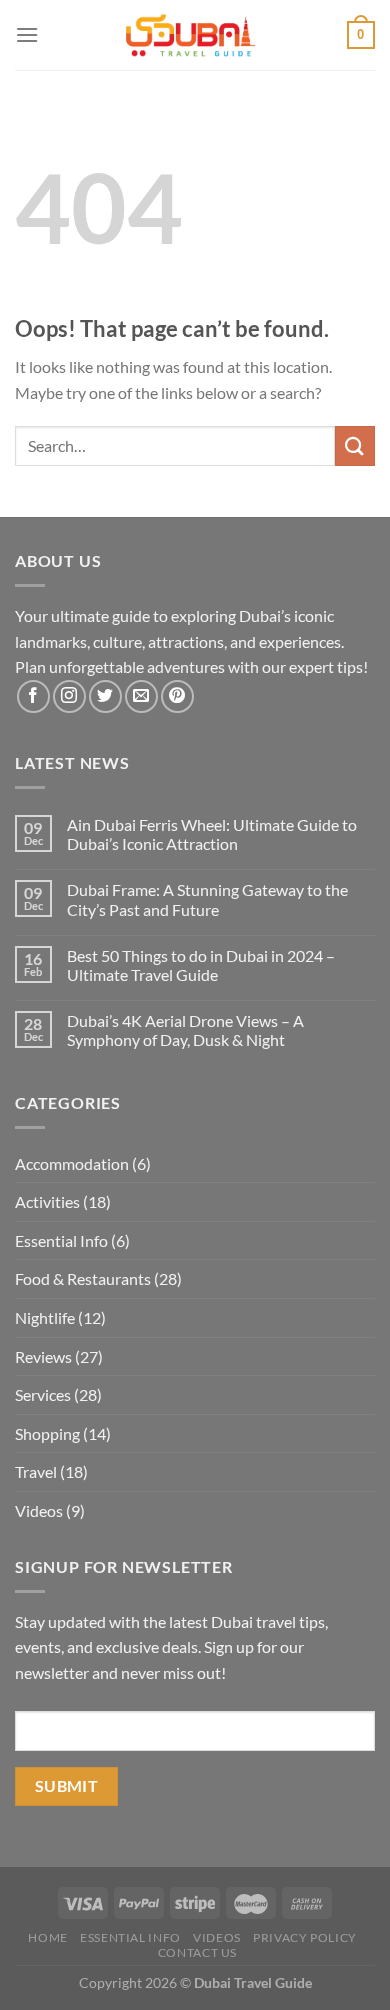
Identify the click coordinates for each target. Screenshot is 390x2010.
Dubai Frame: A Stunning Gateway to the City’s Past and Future (207, 899)
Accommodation (72, 1163)
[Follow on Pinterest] (177, 696)
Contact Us (197, 1952)
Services (43, 1394)
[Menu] (27, 34)
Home (47, 1937)
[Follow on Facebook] (33, 696)
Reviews (43, 1356)
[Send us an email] (141, 696)
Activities (47, 1201)
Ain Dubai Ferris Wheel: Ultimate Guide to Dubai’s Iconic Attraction (212, 834)
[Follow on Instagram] (69, 696)
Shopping (47, 1433)
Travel (36, 1471)
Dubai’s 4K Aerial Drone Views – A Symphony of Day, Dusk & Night (185, 1030)
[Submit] (355, 445)
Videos (39, 1510)
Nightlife (45, 1317)
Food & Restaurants (83, 1278)
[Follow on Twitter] (105, 696)
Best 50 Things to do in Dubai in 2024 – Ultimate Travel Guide (201, 965)
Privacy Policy (305, 1937)
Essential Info (61, 1240)
